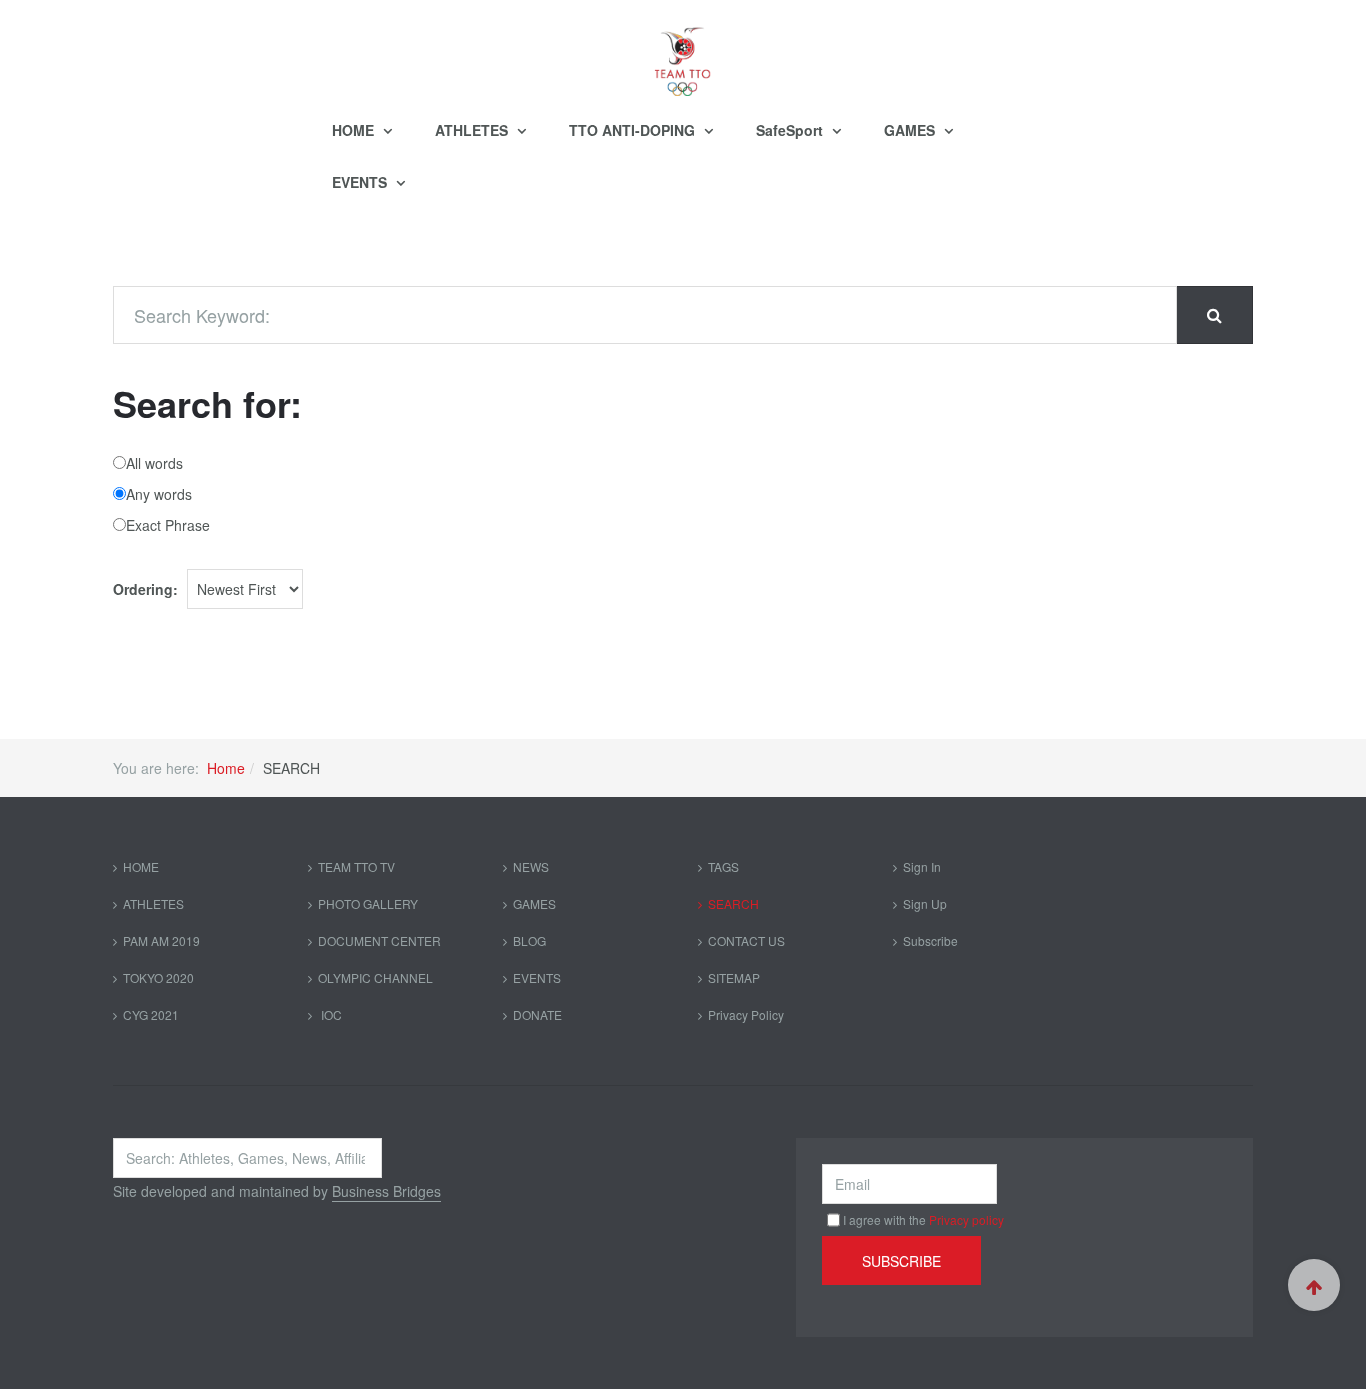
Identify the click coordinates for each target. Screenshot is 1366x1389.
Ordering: (145, 589)
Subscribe (930, 940)
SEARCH (733, 903)
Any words (159, 494)
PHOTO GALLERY (368, 903)
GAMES (911, 130)
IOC (330, 1014)
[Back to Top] (1314, 1285)
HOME (355, 130)
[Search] (1214, 315)
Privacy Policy (746, 1014)
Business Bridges (386, 1191)
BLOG (529, 940)
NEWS (531, 866)
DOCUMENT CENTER (379, 940)
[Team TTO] (683, 52)
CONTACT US (746, 940)
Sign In (922, 866)
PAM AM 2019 (161, 940)
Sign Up (925, 903)
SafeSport (791, 130)
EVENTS (361, 182)
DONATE (537, 1014)
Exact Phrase (168, 525)
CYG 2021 (151, 1014)
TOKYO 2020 (158, 977)
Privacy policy (966, 1219)
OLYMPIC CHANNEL (375, 977)
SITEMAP (734, 977)
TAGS (723, 866)
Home (226, 768)
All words (154, 463)
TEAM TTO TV (356, 866)
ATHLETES (473, 130)
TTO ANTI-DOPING (634, 130)
